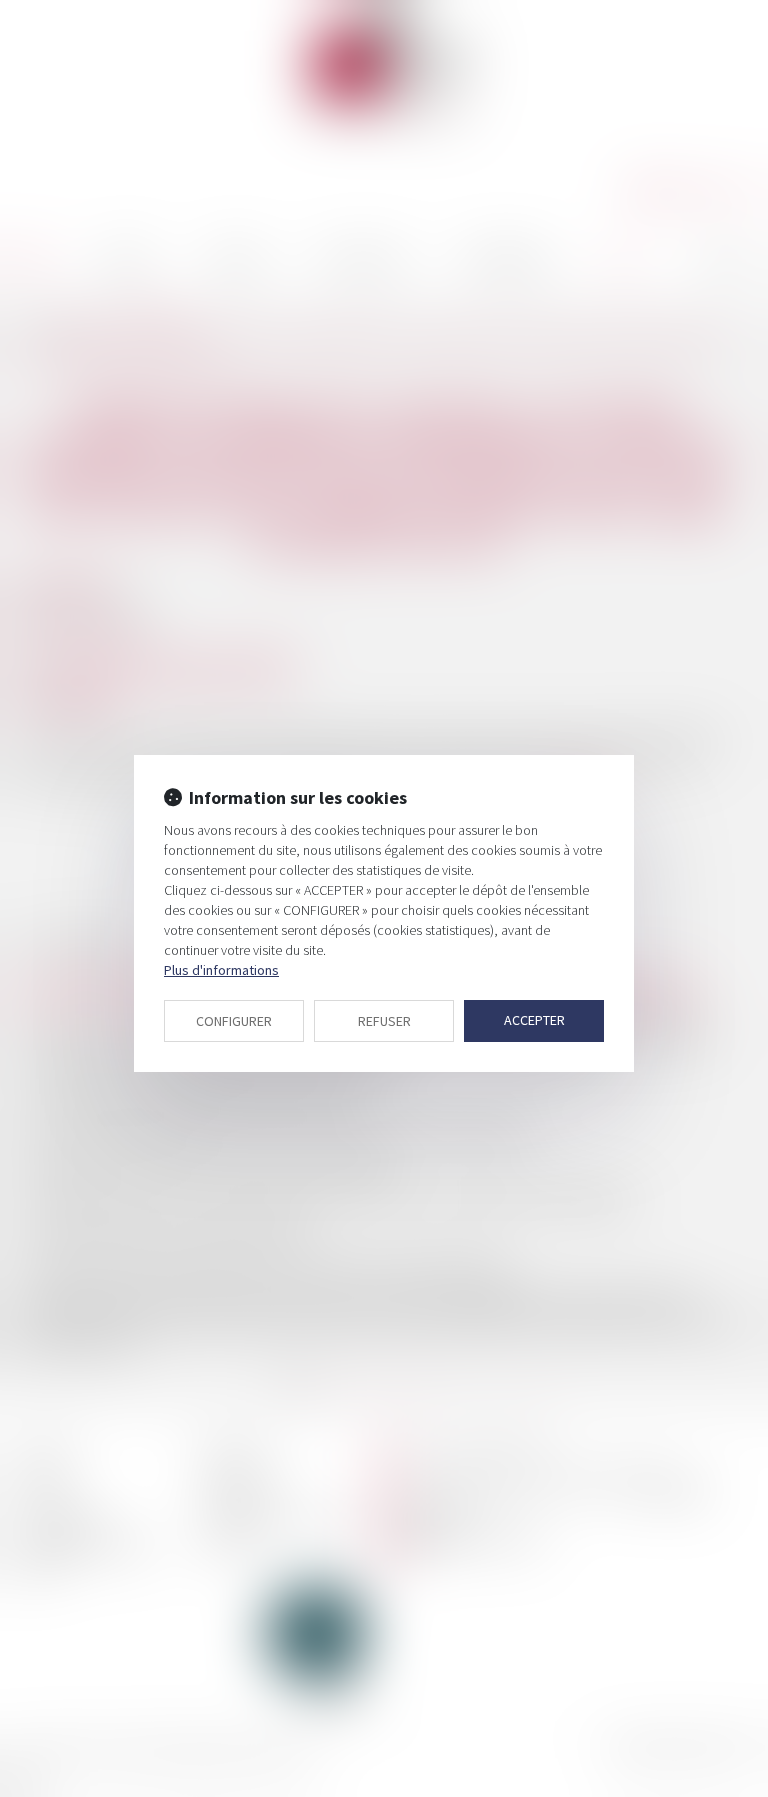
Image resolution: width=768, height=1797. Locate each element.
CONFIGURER (234, 1021)
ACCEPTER (534, 1020)
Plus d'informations (221, 970)
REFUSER (384, 1021)
